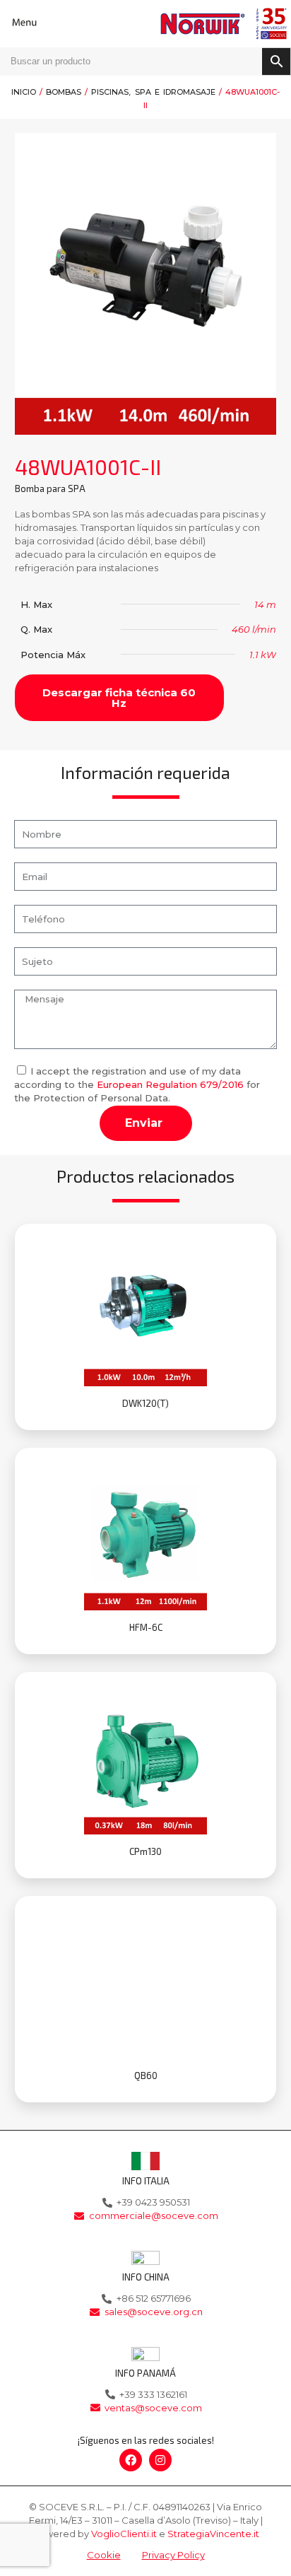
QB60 (146, 2076)
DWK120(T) (145, 1403)
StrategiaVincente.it (213, 2534)
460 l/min (254, 629)
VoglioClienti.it (124, 2534)
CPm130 (145, 1851)
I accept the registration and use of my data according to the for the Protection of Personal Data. (137, 1084)
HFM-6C (146, 1627)
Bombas (64, 92)
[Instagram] (160, 2460)
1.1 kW (263, 655)
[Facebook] (131, 2460)
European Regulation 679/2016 (170, 1084)
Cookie (104, 2555)
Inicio (24, 92)
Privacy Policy (173, 2555)
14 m (265, 604)
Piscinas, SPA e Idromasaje (153, 92)
